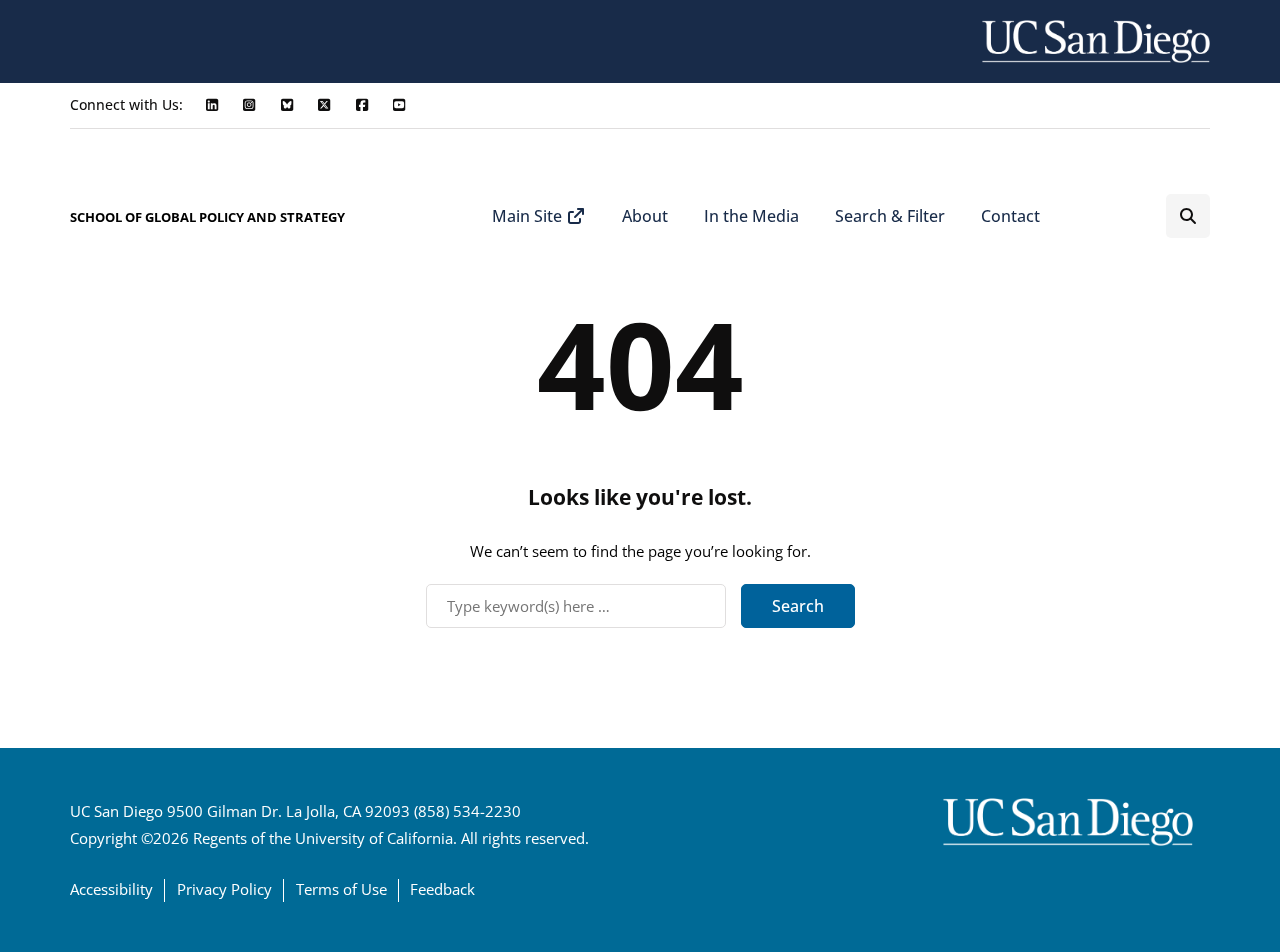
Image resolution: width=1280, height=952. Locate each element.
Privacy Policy (224, 889)
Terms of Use (341, 889)
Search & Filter (890, 216)
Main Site (529, 216)
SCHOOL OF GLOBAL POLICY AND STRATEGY (207, 217)
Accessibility (111, 889)
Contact (1010, 216)
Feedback (442, 889)
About (645, 216)
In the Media (751, 216)
